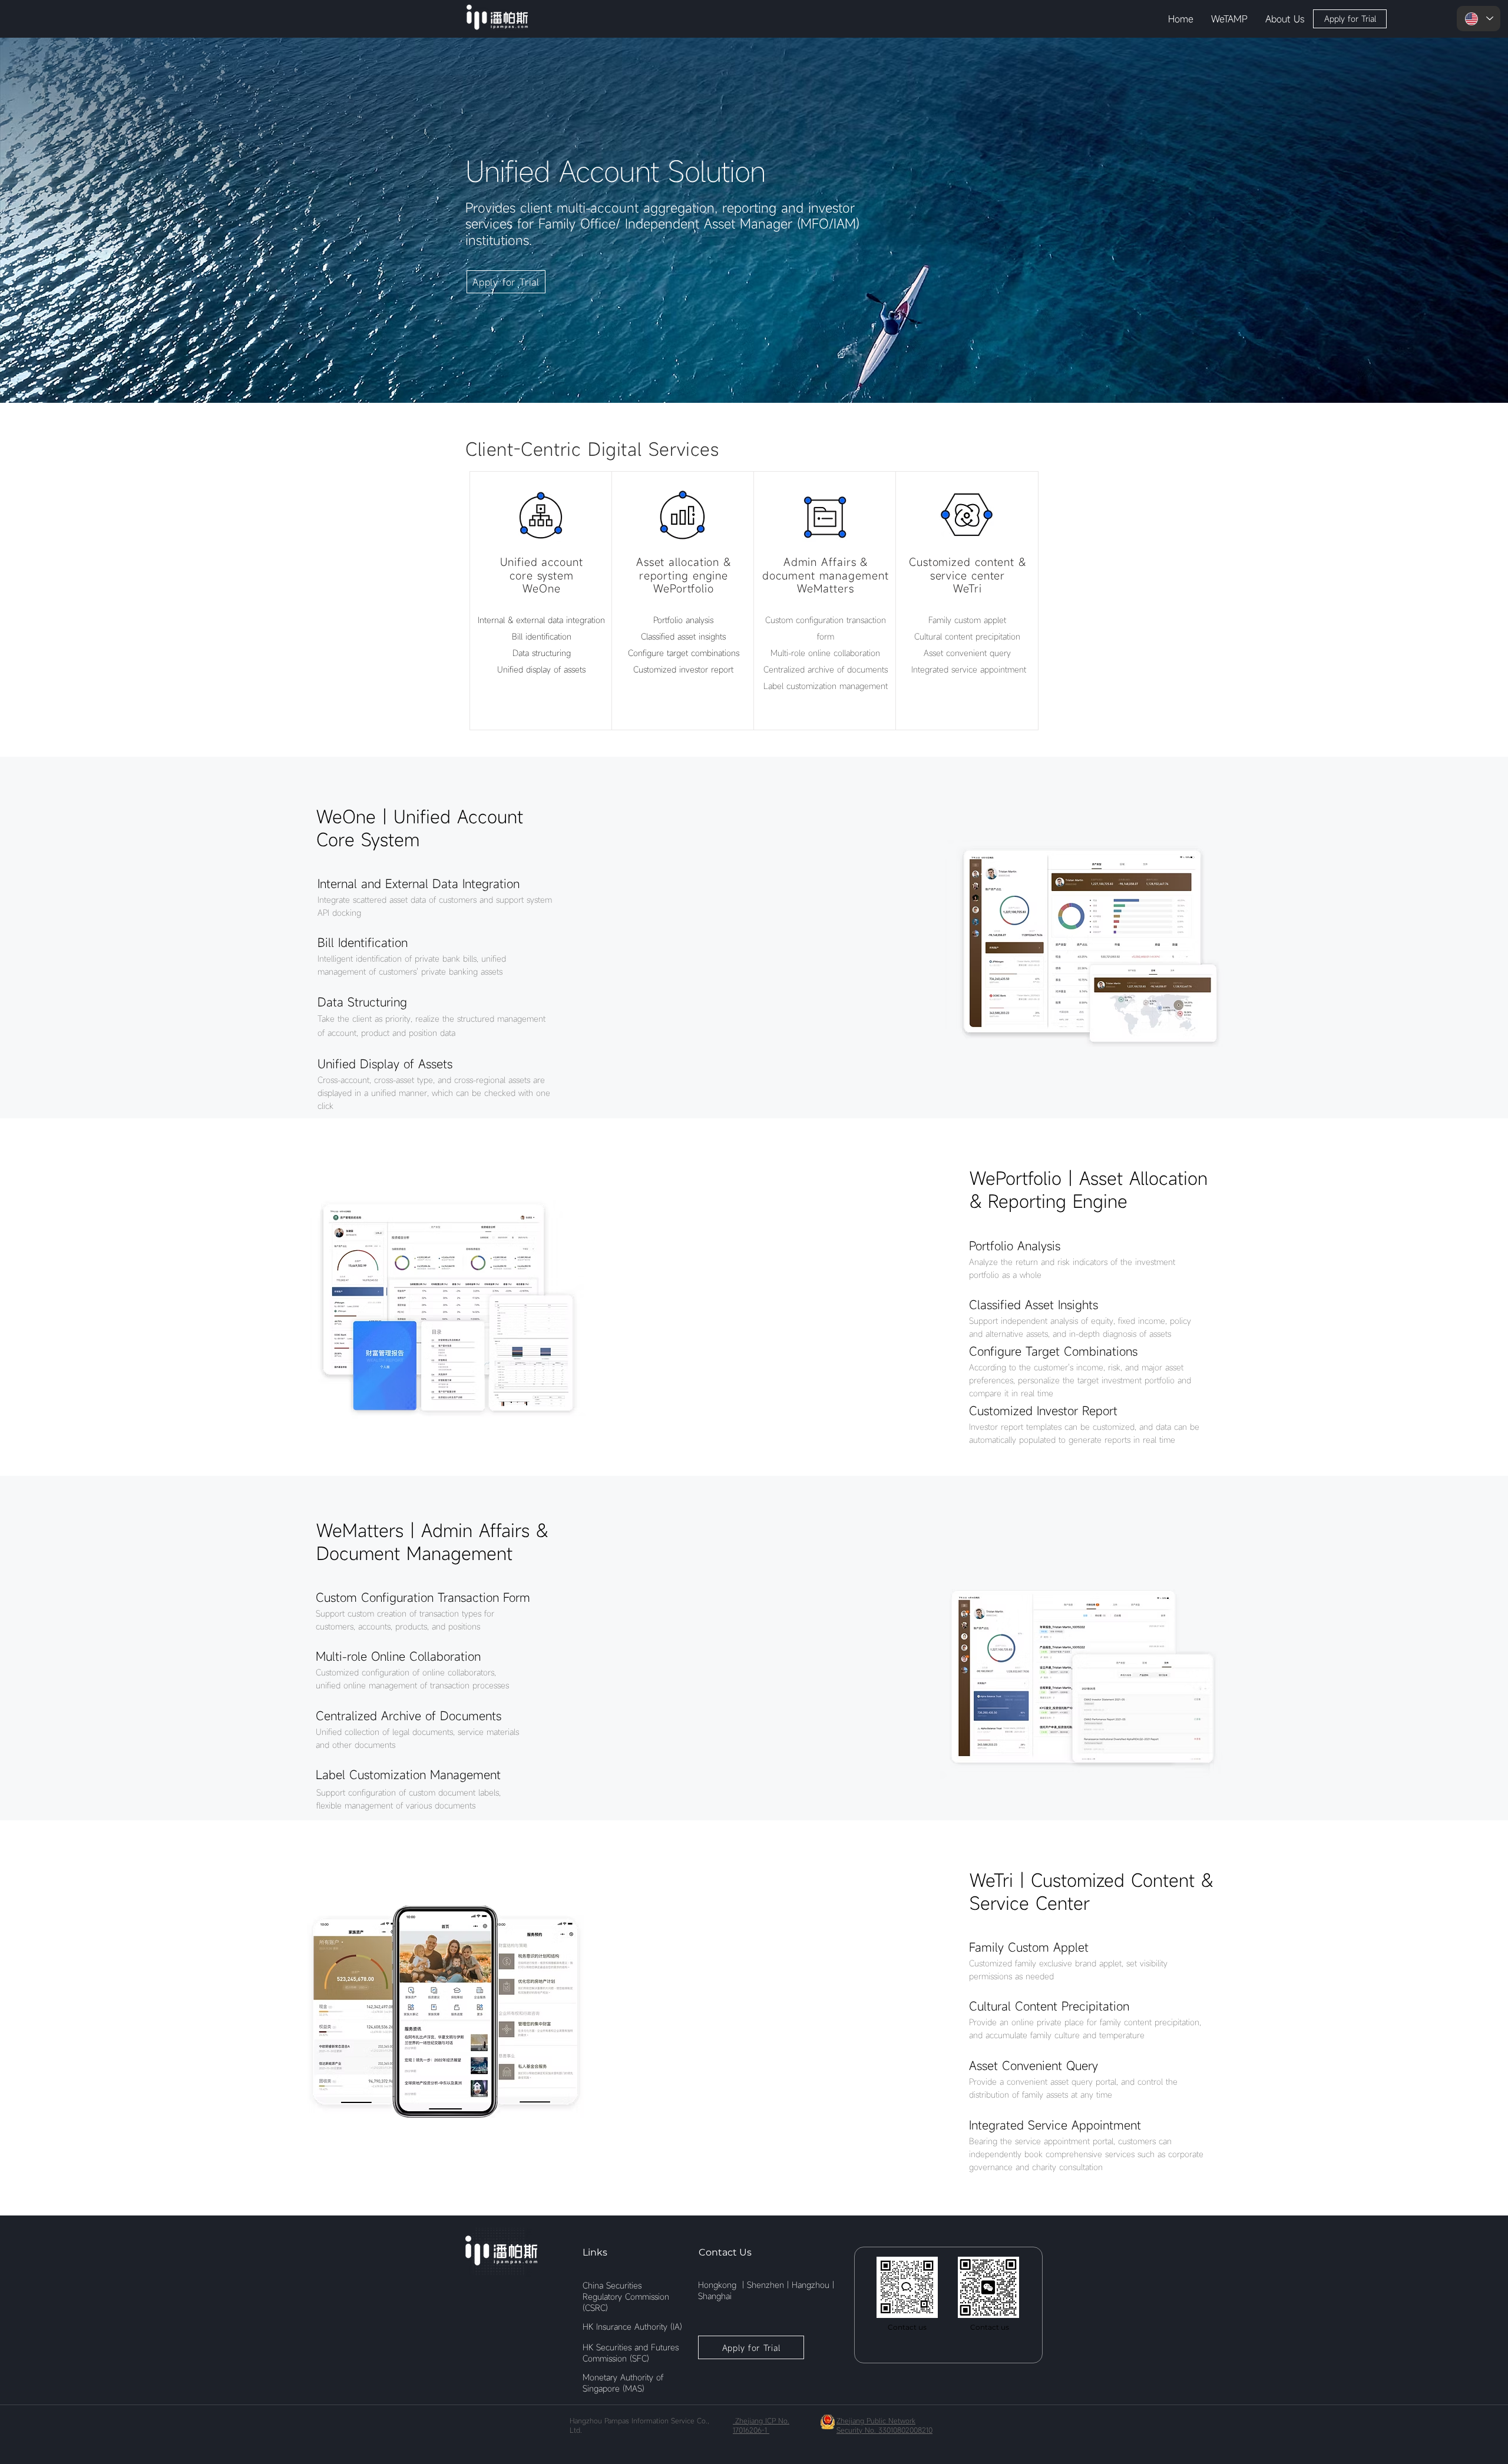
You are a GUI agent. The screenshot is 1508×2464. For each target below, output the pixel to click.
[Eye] (497, 17)
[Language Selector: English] (1479, 19)
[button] (1229, 19)
